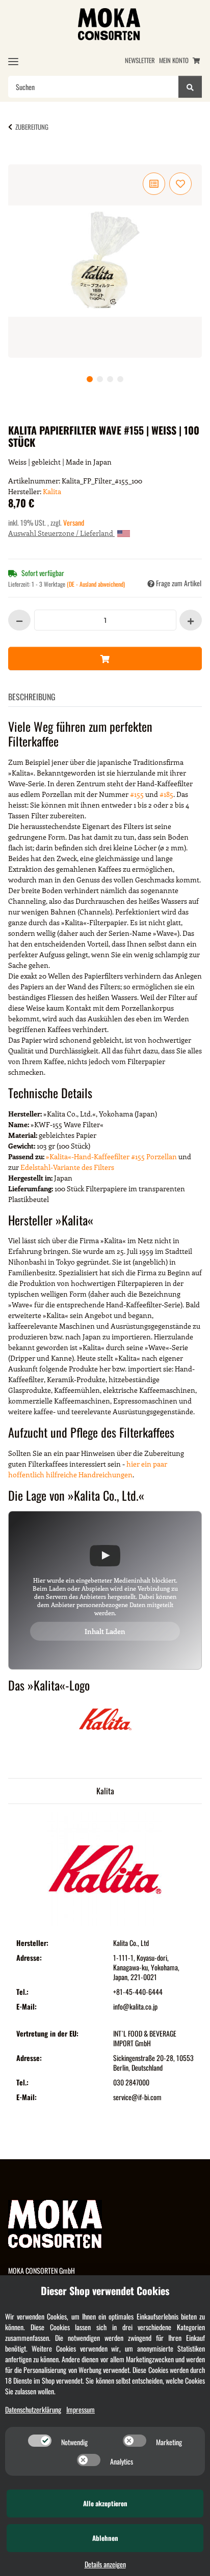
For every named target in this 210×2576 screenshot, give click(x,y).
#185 (166, 794)
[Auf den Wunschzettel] (180, 184)
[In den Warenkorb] (24, 159)
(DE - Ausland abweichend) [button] (96, 584)
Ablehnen (105, 2538)
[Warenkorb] (196, 60)
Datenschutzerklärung (33, 2409)
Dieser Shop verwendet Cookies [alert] (105, 2291)
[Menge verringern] (19, 620)
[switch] (40, 2441)
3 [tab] (110, 379)
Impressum (81, 2409)
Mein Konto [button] (174, 60)
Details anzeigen (105, 2564)
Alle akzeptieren (105, 2503)
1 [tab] (90, 379)
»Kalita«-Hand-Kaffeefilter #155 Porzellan (111, 1156)
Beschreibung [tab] (32, 697)
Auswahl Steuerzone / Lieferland (61, 533)
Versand (74, 522)
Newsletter (140, 60)
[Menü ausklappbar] (13, 61)
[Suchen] (190, 87)
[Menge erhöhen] (191, 620)
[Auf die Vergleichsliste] (154, 184)
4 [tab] (120, 379)
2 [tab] (100, 379)
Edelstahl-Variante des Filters (67, 1167)
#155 (137, 794)
